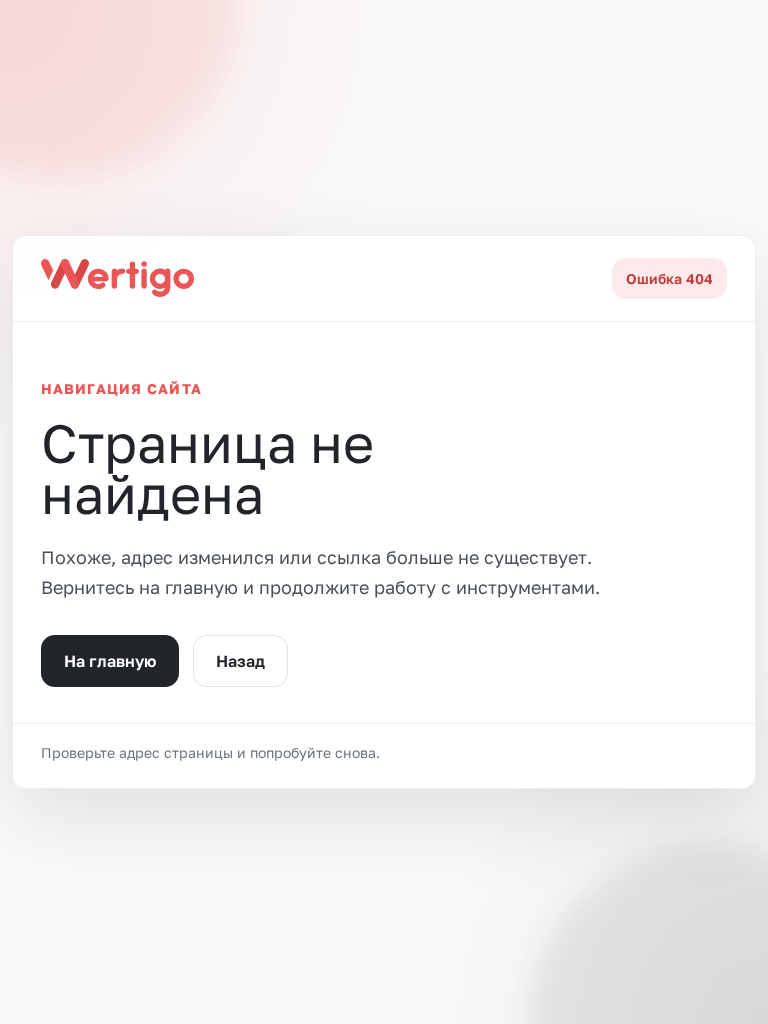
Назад (240, 661)
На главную (110, 661)
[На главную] (117, 278)
